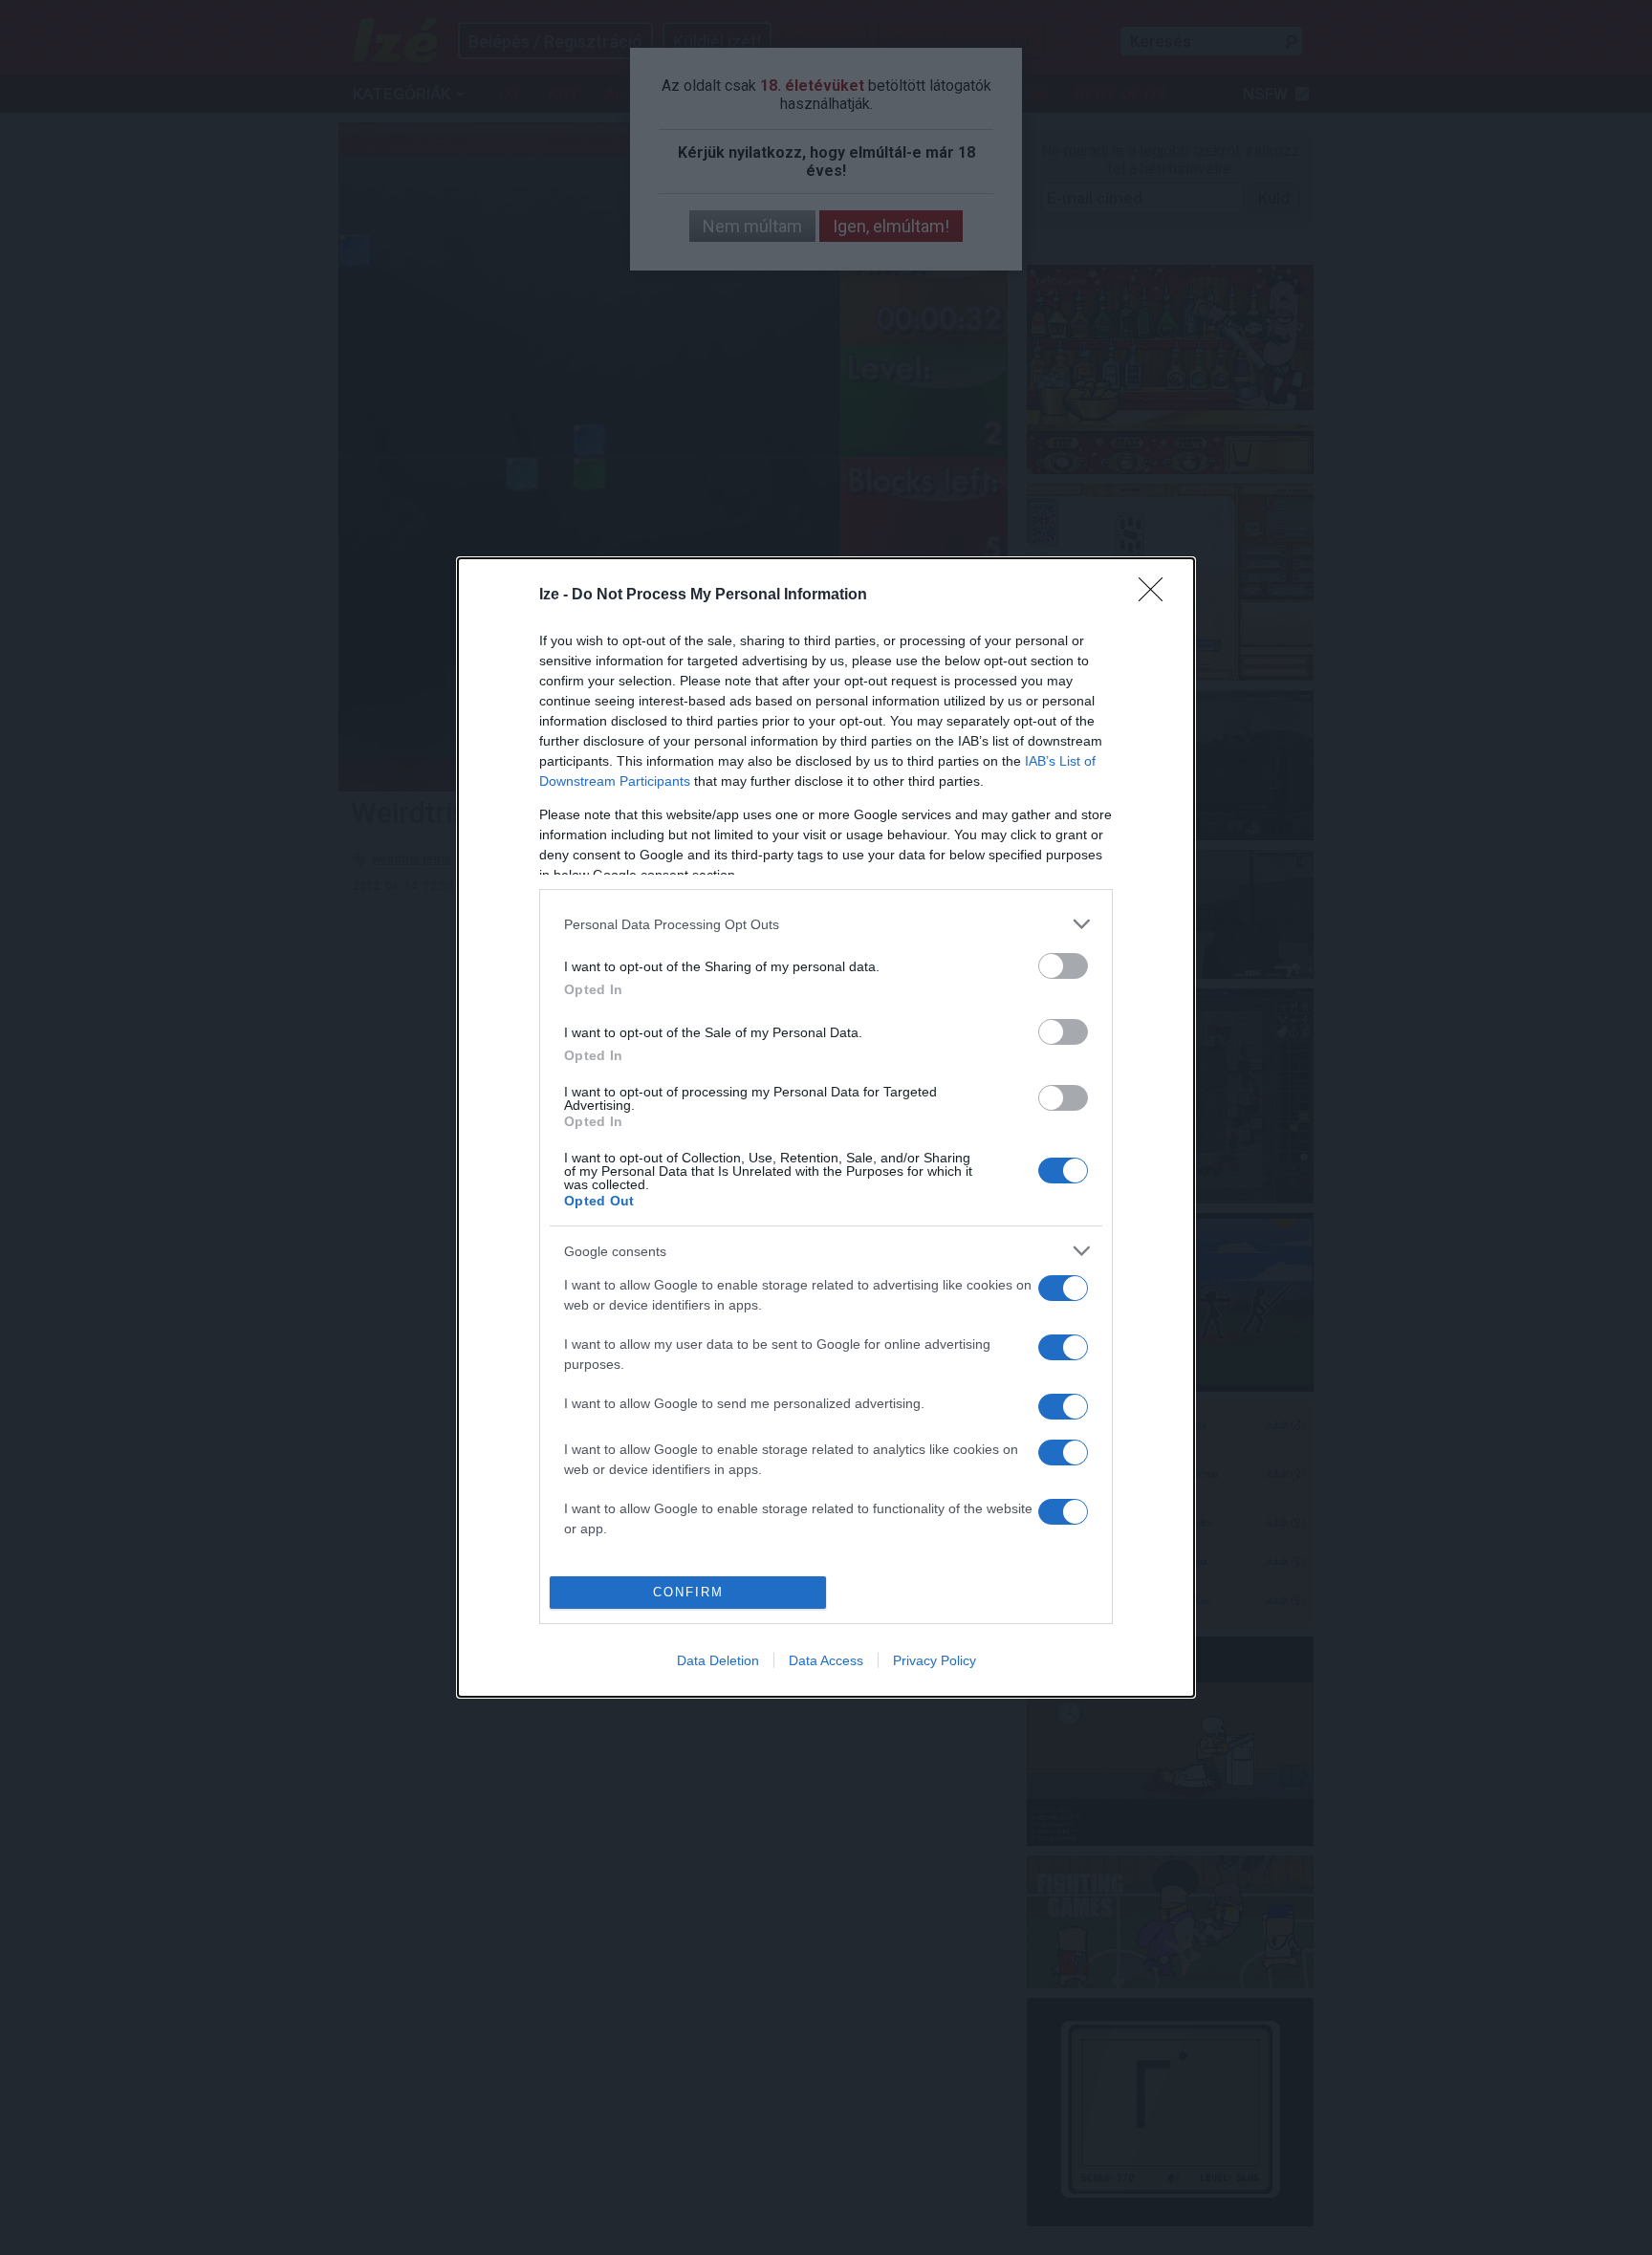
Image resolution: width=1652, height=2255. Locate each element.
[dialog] (826, 1127)
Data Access (826, 1660)
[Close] (1157, 596)
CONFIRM (688, 1592)
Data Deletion (718, 1660)
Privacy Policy (935, 1660)
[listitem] (826, 924)
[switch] (1063, 966)
